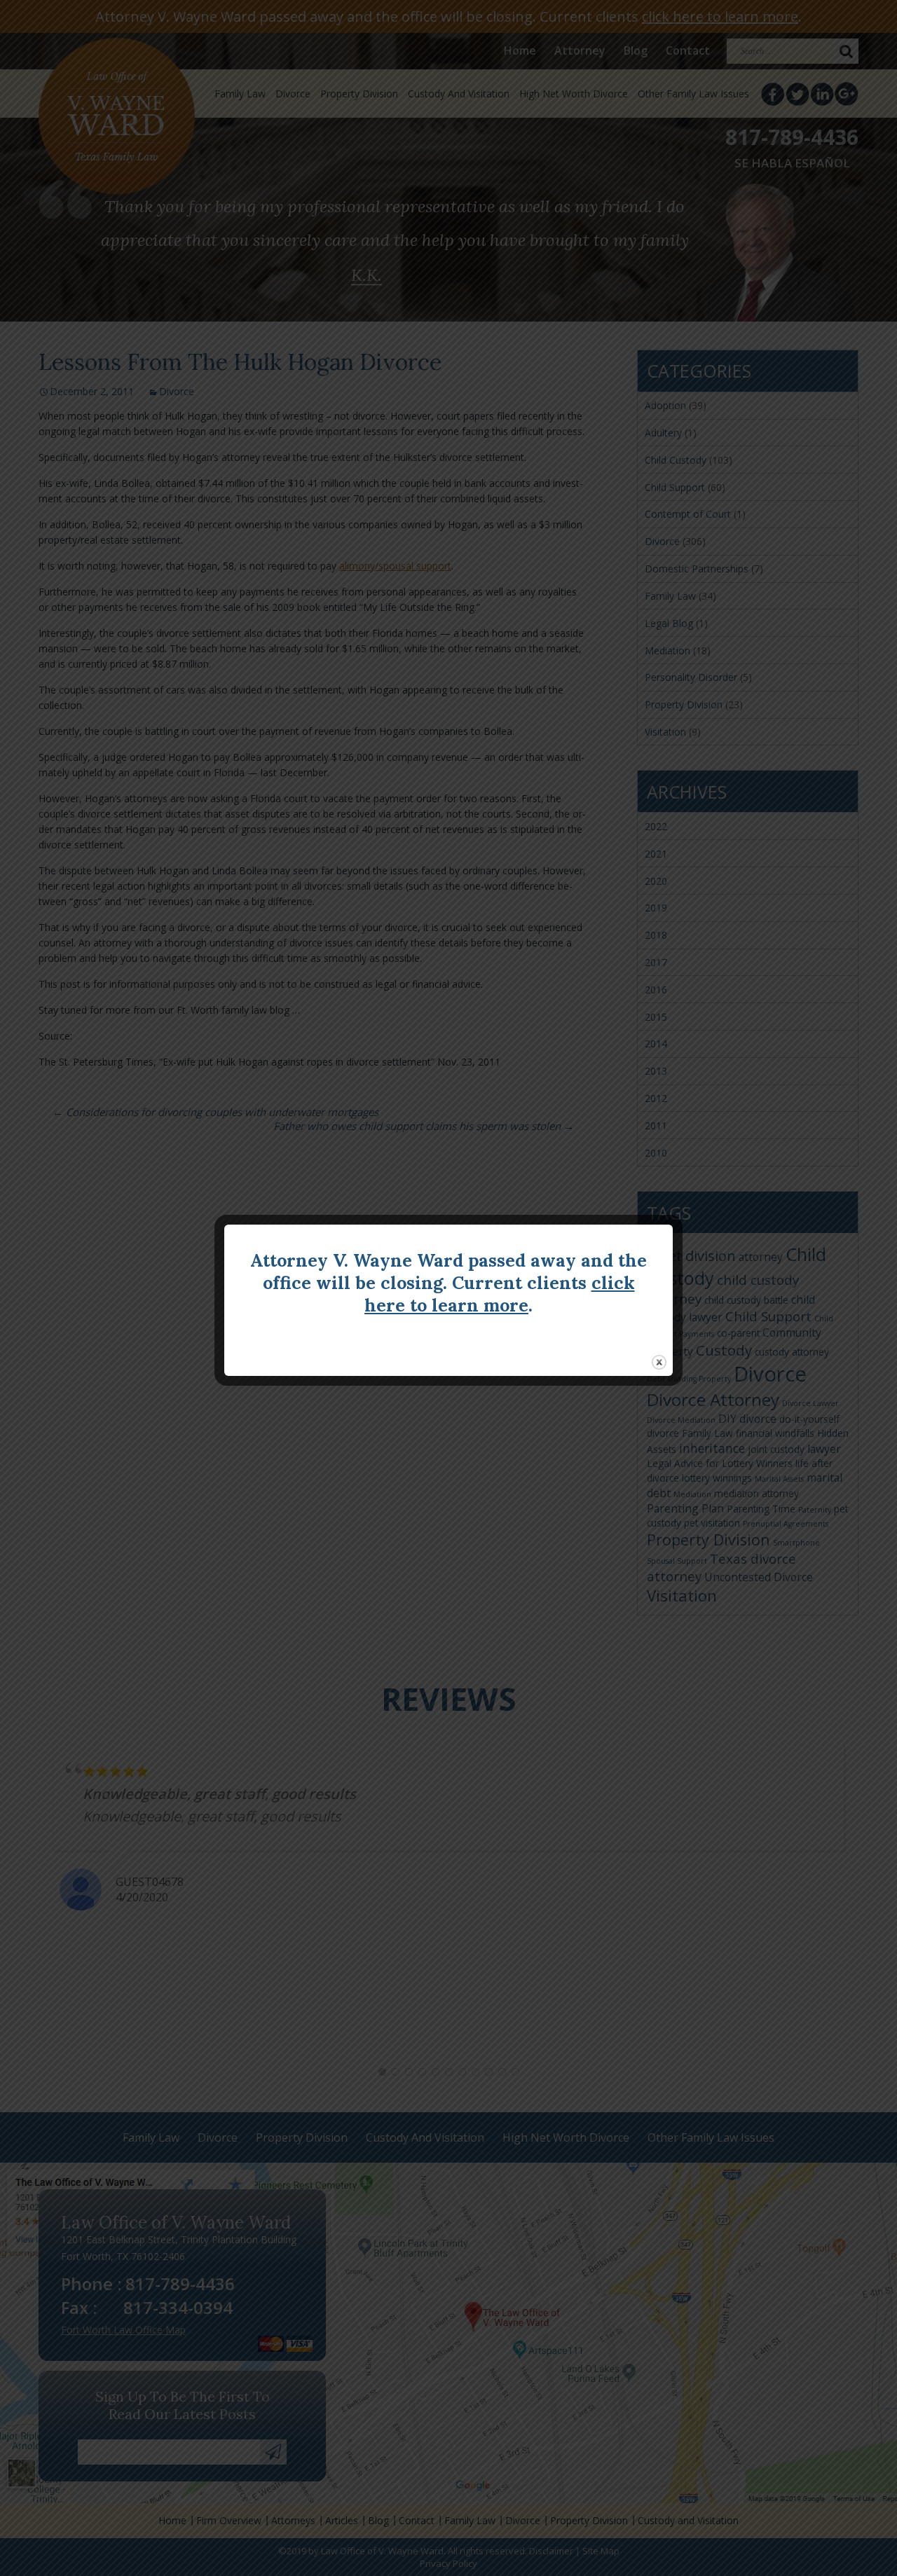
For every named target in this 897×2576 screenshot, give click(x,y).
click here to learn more (500, 1294)
